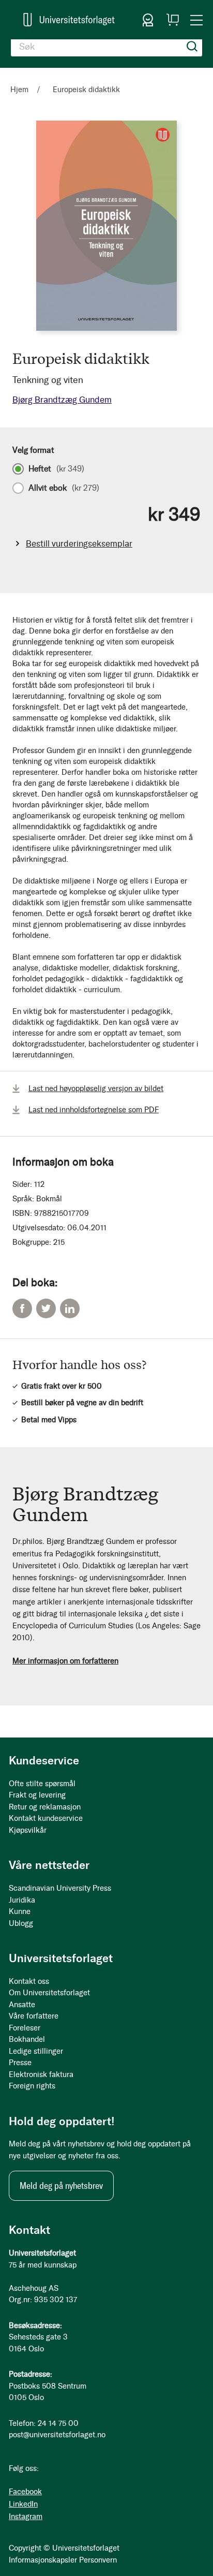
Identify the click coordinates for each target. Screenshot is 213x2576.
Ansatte (22, 2005)
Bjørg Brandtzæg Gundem (62, 400)
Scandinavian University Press (60, 1888)
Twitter (46, 1308)
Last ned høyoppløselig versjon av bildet (96, 1088)
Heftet (56, 469)
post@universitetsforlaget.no (57, 2435)
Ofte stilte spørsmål (42, 1784)
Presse (20, 2063)
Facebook (22, 1308)
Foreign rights (32, 2086)
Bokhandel (27, 2039)
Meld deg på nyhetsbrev (61, 2186)
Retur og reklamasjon (45, 1807)
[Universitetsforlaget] (69, 20)
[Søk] (192, 47)
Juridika (22, 1900)
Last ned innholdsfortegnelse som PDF (94, 1110)
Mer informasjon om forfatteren (65, 1661)
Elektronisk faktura (41, 2074)
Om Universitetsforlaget (49, 1993)
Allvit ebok (64, 488)
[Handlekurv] (173, 20)
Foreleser (25, 2028)
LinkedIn (70, 1308)
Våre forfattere (34, 2016)
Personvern (98, 2560)
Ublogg (21, 1923)
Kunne (20, 1911)
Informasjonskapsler (43, 2560)
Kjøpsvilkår (28, 1830)
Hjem (19, 90)
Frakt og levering (37, 1795)
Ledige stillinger (36, 2051)
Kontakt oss (29, 1981)
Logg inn (148, 20)
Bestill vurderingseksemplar (79, 543)
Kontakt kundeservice (46, 1818)
